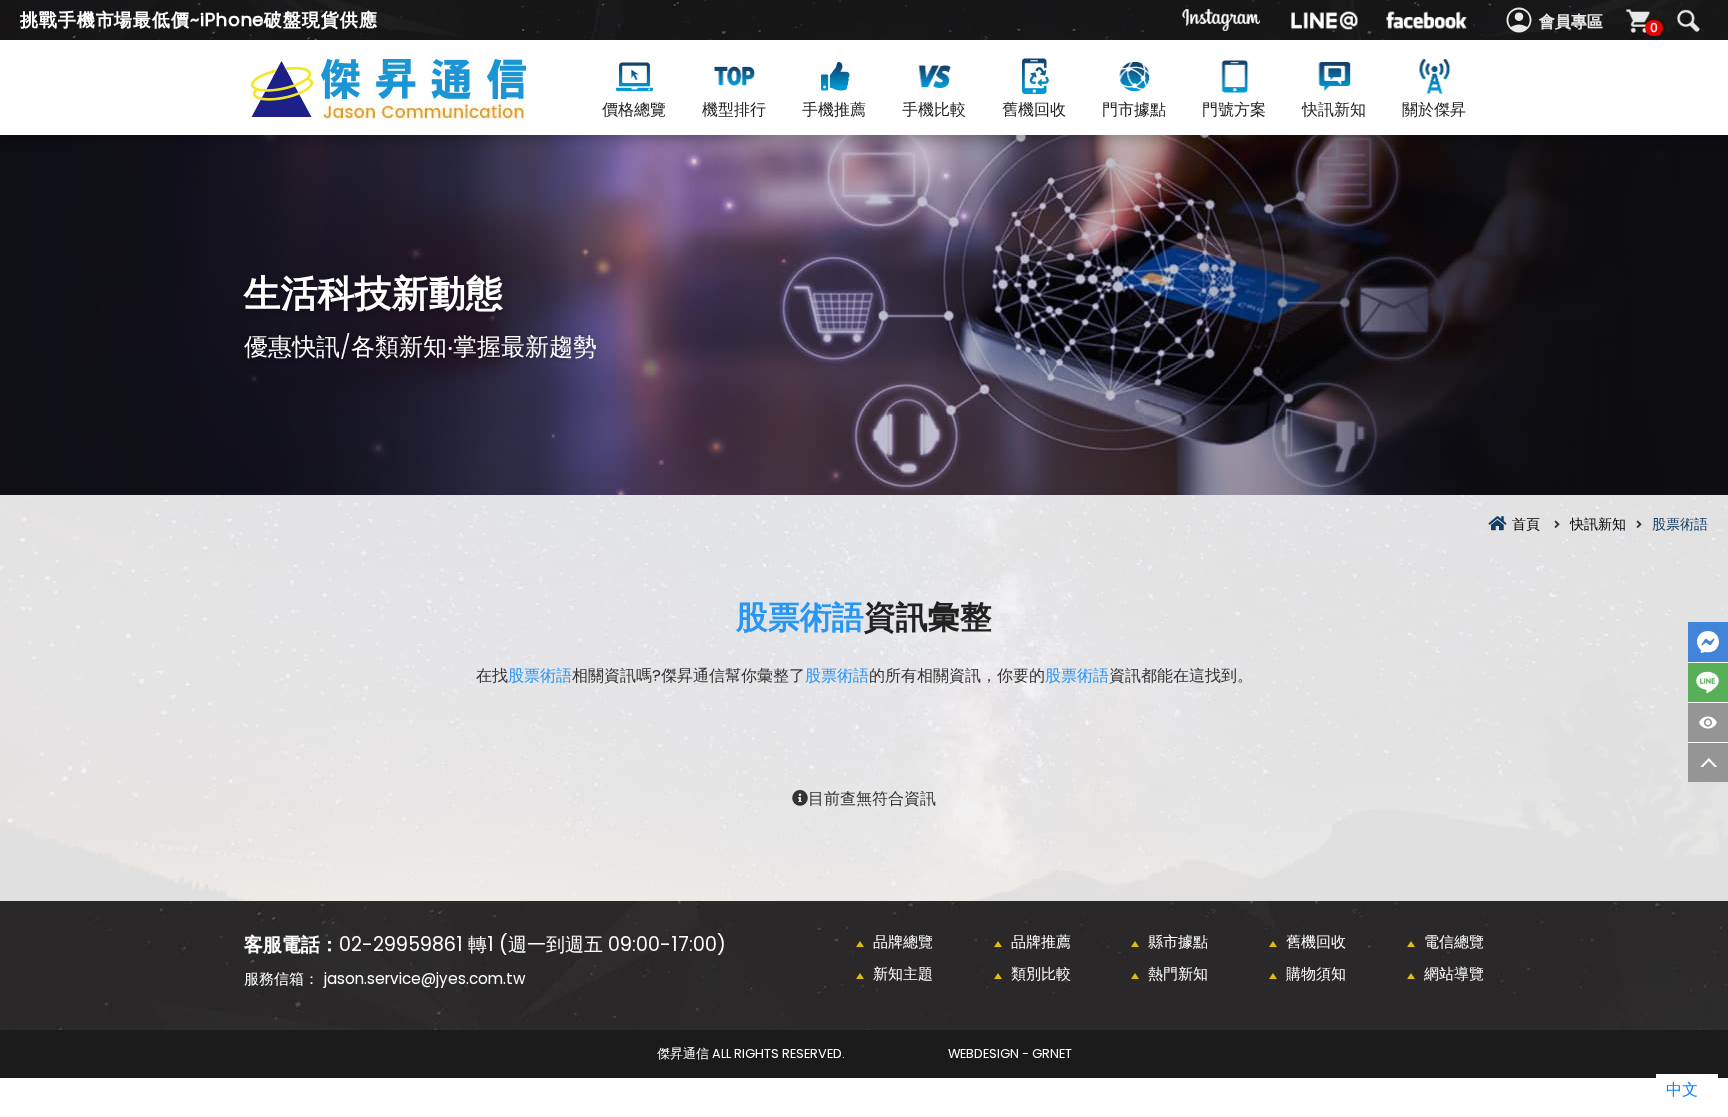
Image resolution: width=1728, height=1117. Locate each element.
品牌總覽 (903, 941)
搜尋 (1688, 21)
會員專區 (1571, 21)
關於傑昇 (1434, 109)
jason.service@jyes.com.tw (424, 978)
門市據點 (1134, 109)
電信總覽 (1454, 941)
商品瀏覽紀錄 (1708, 722)
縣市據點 (1178, 941)
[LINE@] (1324, 20)
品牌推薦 (1041, 941)
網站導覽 (1454, 973)
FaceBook (1708, 642)
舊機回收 (1034, 109)
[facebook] (1426, 20)
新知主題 (903, 973)
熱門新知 (1178, 973)
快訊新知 (1334, 109)
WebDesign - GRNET (1010, 1053)
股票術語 (800, 616)
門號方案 (1234, 109)
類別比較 (1041, 973)
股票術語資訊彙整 (424, 111)
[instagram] (1222, 20)
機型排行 (734, 109)
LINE (1708, 682)
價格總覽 (634, 109)
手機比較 (934, 109)
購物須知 (1316, 973)
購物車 (1654, 27)
